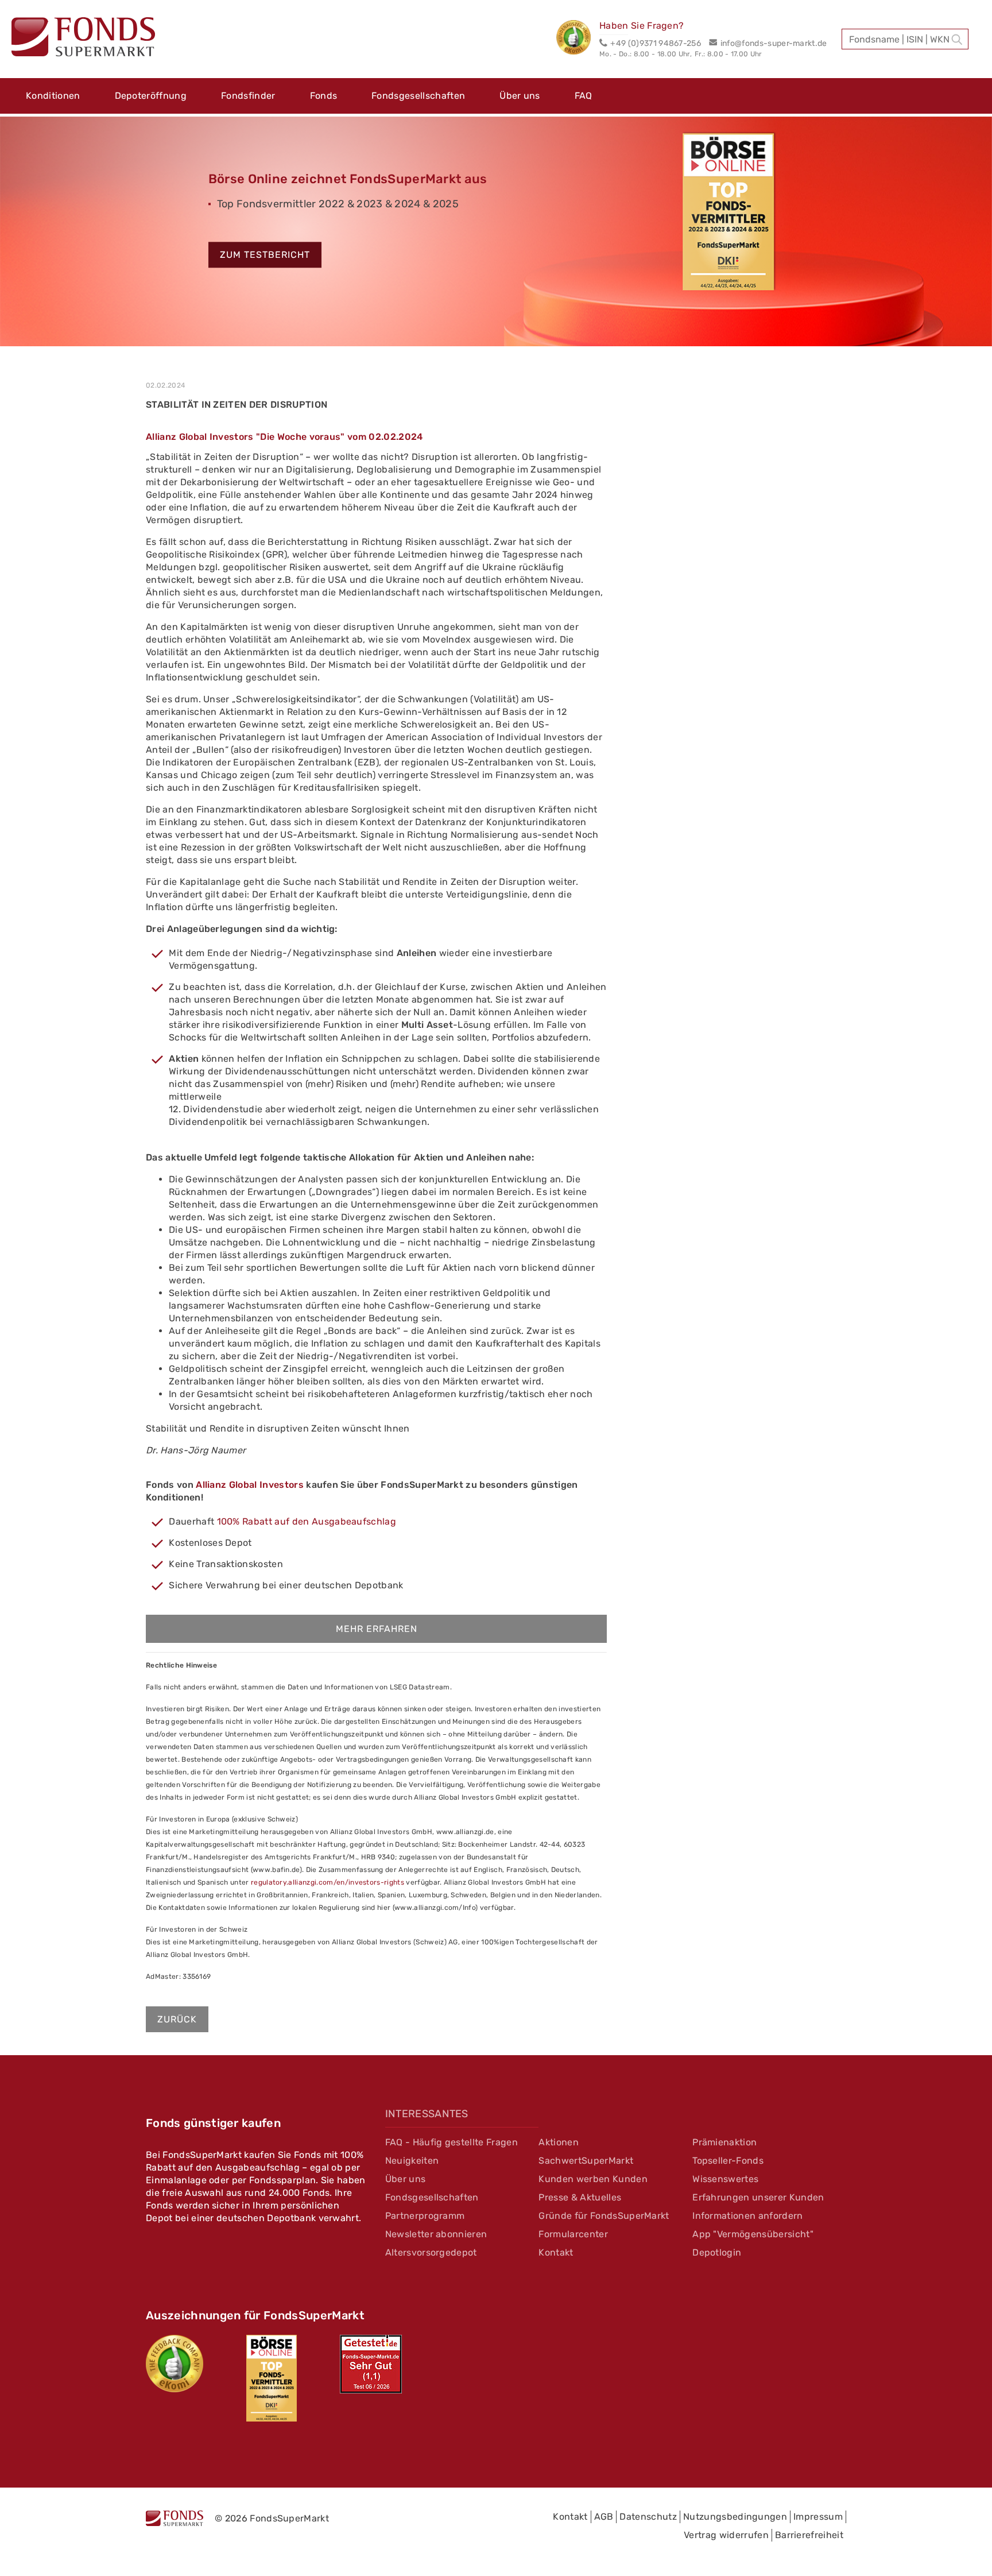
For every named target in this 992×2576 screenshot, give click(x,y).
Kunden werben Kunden (593, 2179)
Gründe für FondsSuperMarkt (604, 2216)
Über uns (520, 96)
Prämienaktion (724, 2142)
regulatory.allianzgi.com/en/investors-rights (328, 1882)
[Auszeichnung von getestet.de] (371, 2364)
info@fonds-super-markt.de (774, 43)
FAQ (584, 96)
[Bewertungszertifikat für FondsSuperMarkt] (578, 39)
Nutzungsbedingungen (735, 2517)
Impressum (818, 2517)
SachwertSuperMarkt (586, 2161)
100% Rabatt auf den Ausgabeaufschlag (307, 1521)
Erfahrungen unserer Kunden (758, 2197)
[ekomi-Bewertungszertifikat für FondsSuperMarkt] (175, 2364)
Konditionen (53, 96)
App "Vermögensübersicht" (753, 2234)
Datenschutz (648, 2517)
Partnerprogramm (425, 2216)
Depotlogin (717, 2252)
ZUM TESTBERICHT (265, 255)
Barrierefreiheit (809, 2535)
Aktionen (559, 2142)
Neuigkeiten (412, 2161)
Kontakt (556, 2252)
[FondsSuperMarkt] (83, 38)
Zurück (177, 2019)
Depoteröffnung (151, 96)
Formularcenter (573, 2234)
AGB (604, 2517)
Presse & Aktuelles (580, 2197)
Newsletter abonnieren (436, 2234)
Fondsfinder (248, 96)
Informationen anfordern (747, 2216)
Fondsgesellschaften (418, 96)
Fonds (324, 96)
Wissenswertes (725, 2179)
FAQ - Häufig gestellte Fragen (452, 2142)
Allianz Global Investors (250, 1485)
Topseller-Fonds (728, 2161)
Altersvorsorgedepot (431, 2252)
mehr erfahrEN (377, 1629)
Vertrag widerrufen (726, 2535)
